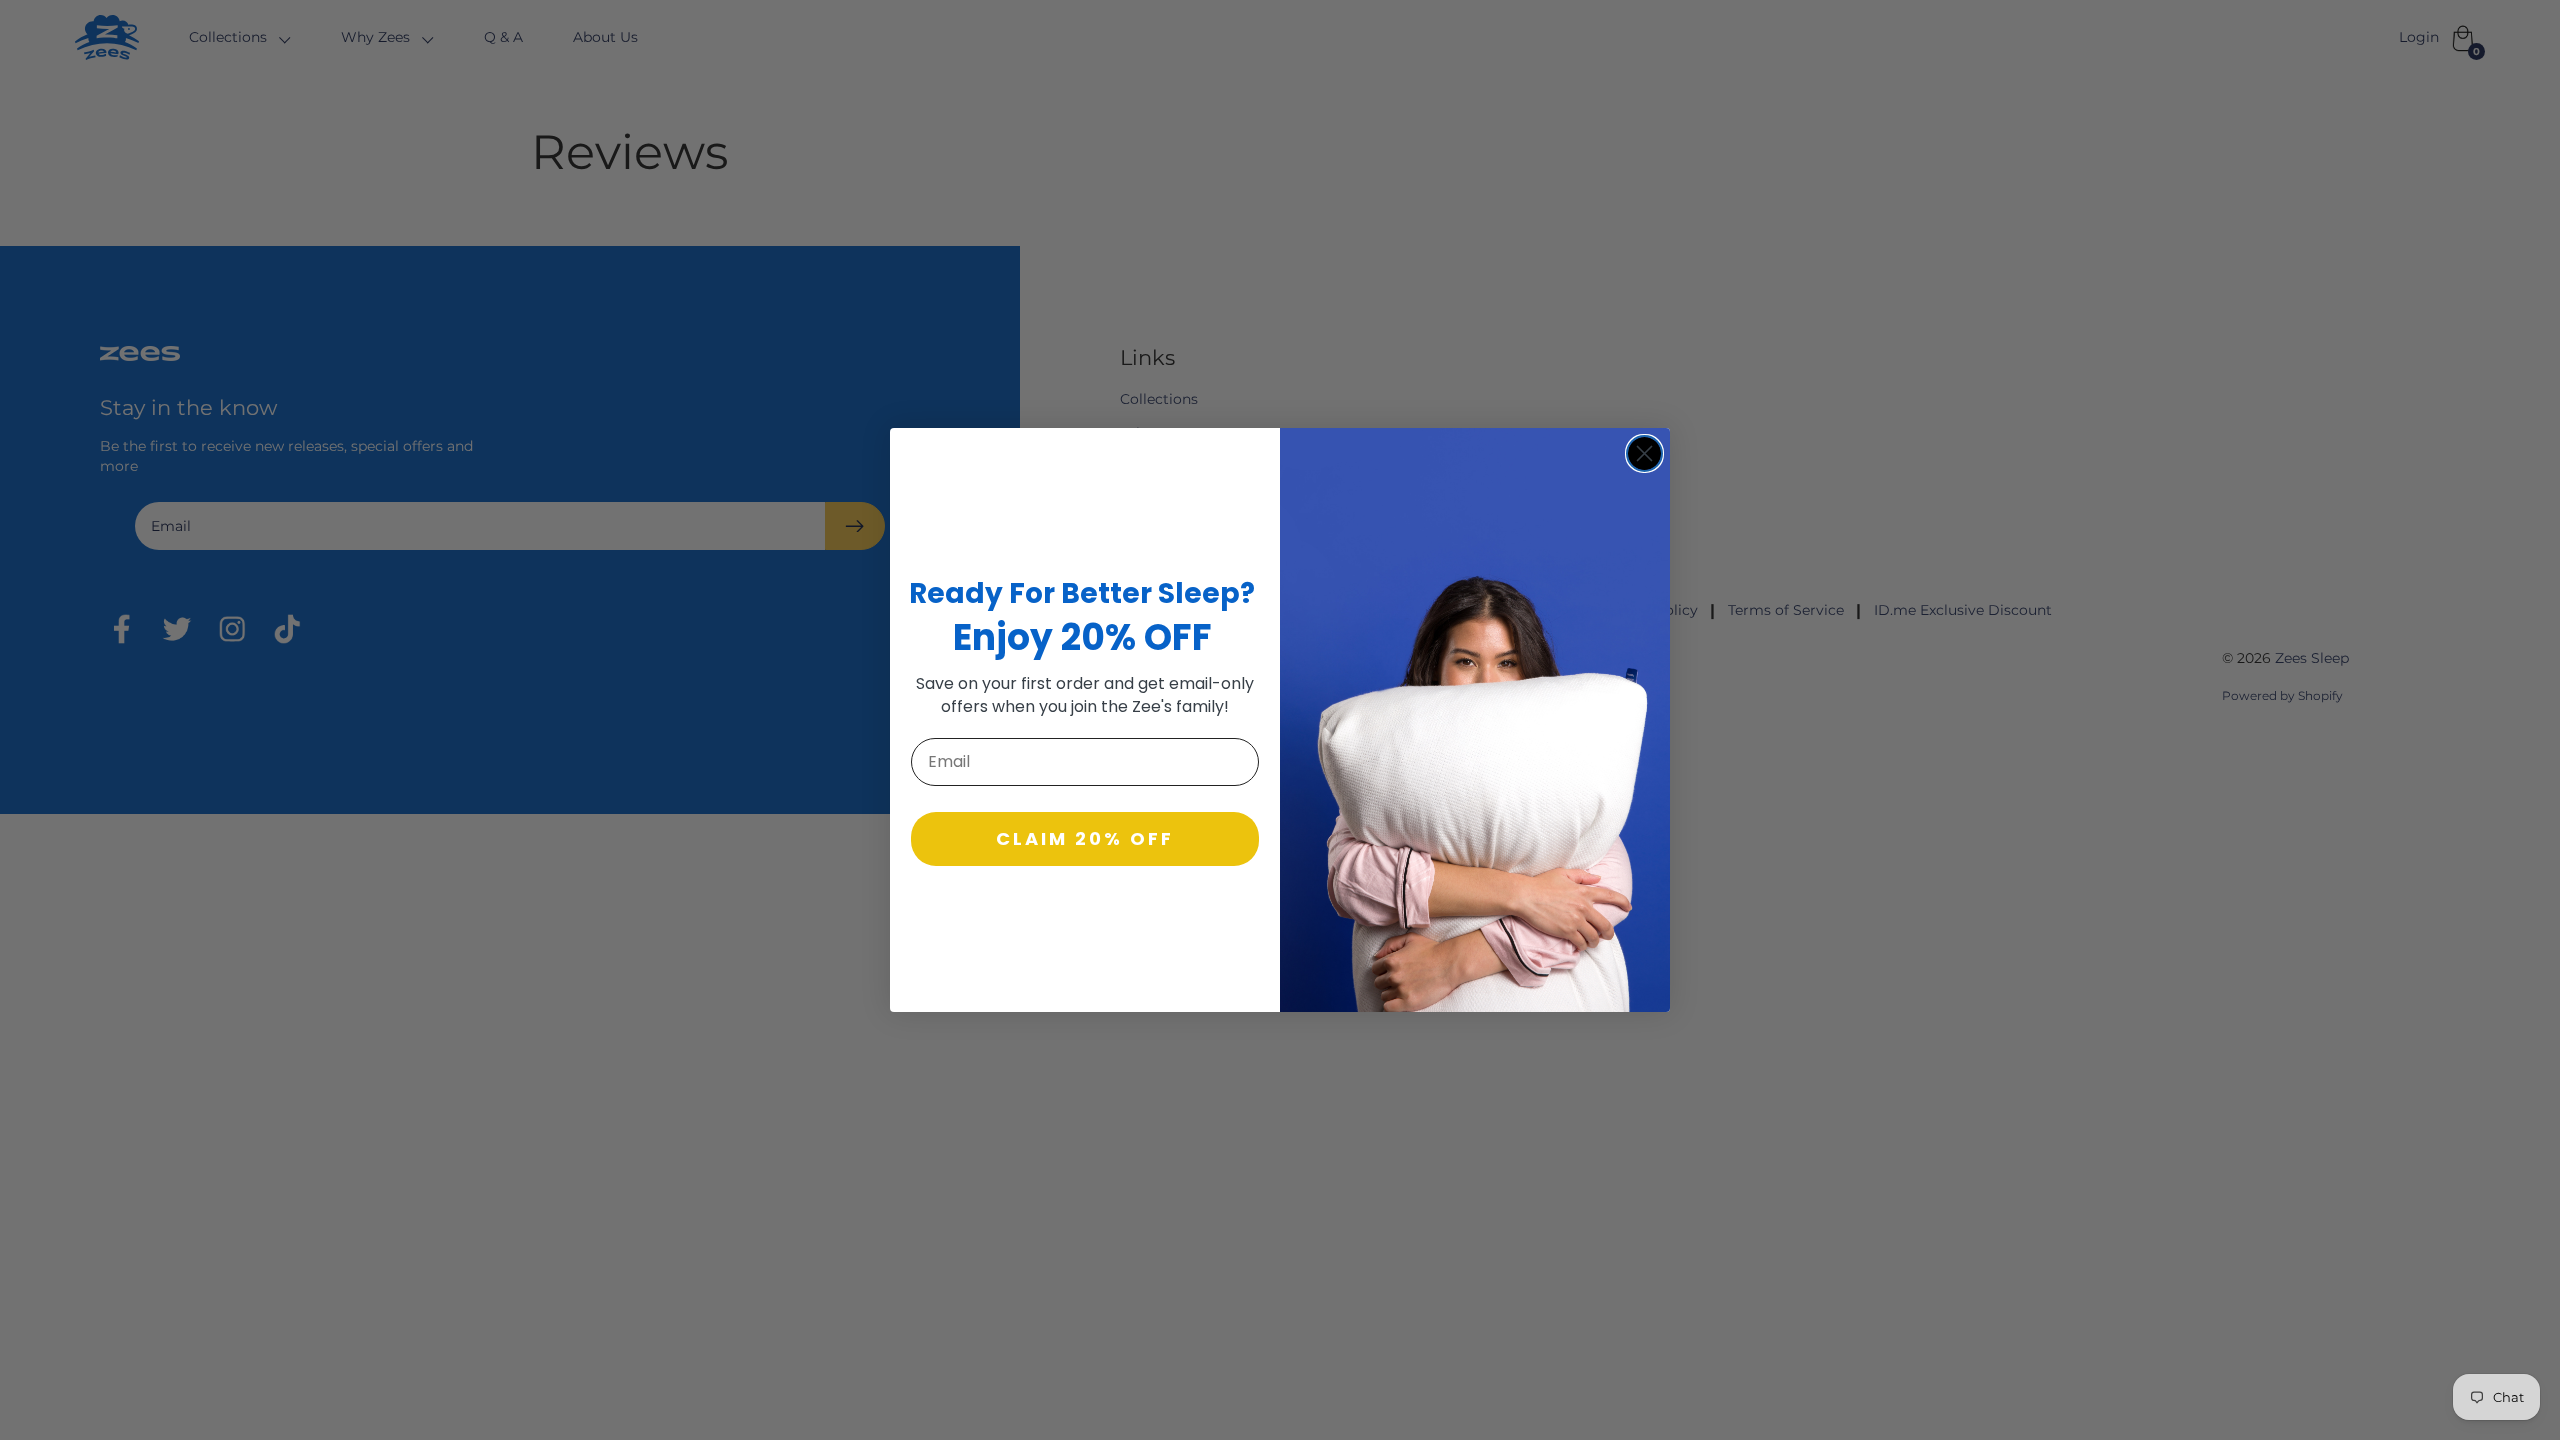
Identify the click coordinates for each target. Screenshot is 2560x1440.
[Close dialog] (1644, 453)
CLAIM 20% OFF (1085, 838)
